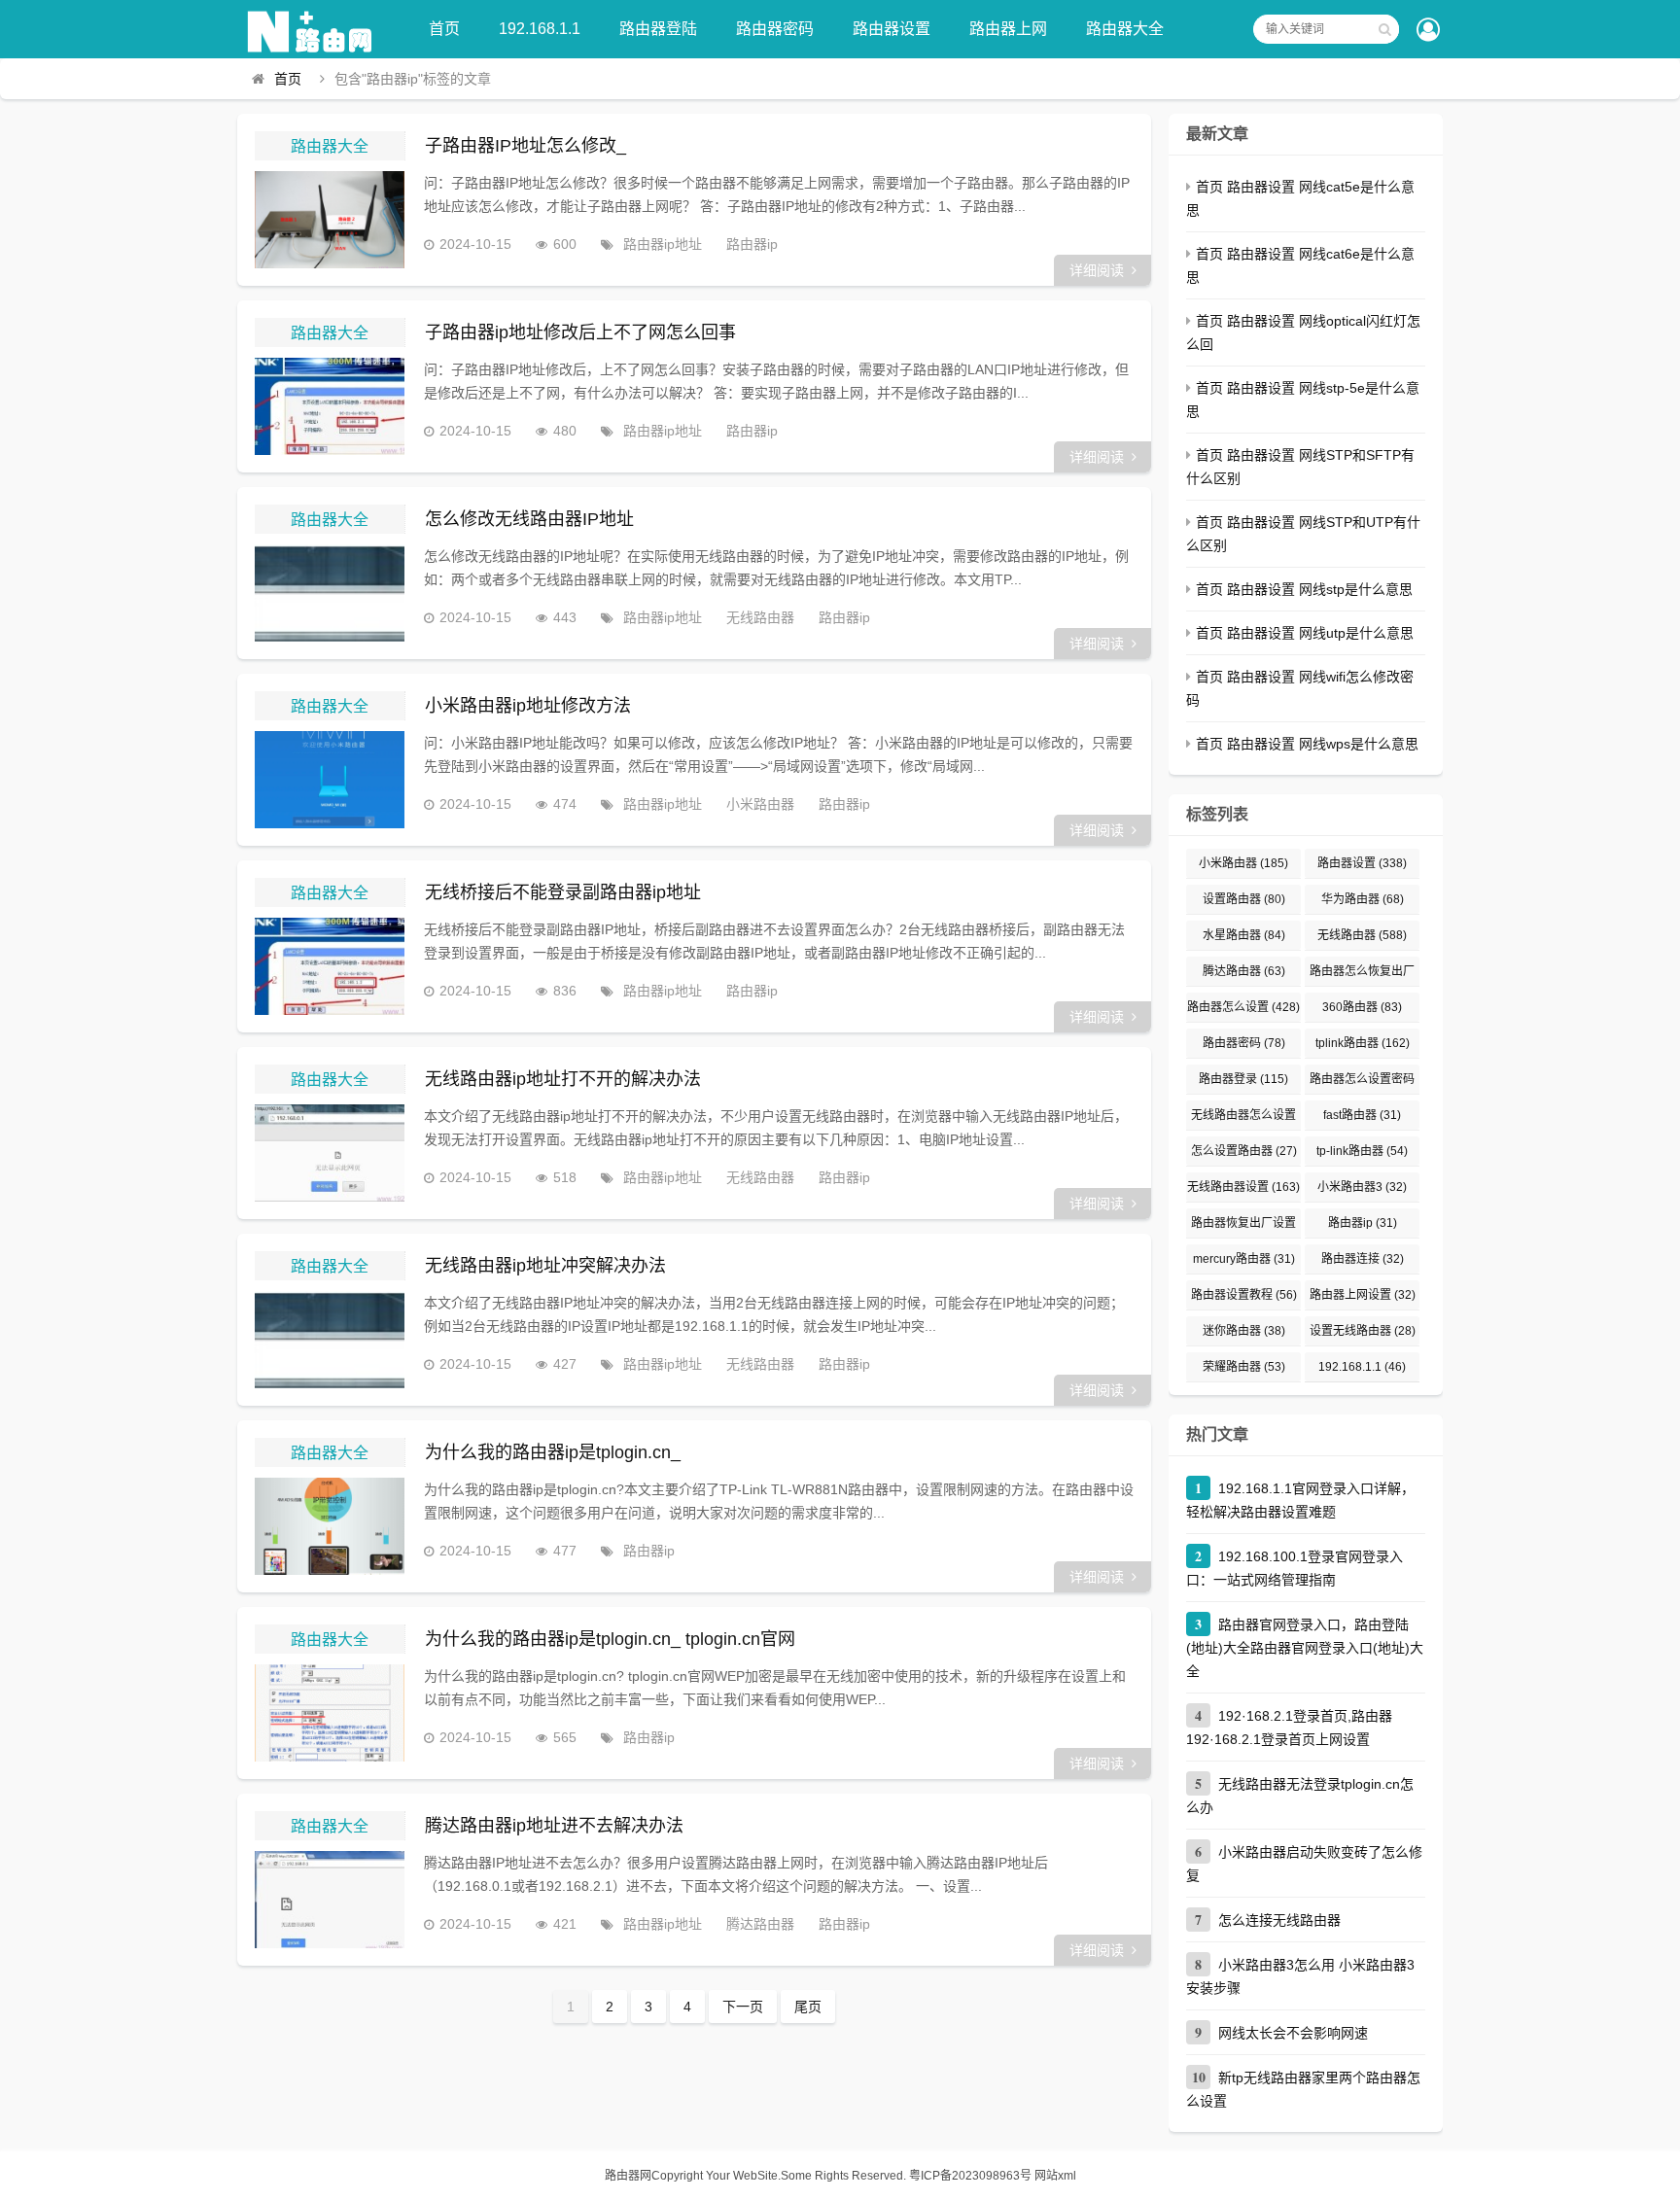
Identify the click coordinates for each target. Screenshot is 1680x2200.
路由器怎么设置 (1243, 1007)
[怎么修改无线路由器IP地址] (330, 593)
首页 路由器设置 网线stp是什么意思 (1304, 589)
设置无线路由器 (1363, 1331)
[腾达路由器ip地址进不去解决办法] (330, 1900)
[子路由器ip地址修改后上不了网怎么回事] (330, 406)
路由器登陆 (658, 29)
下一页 (743, 2007)
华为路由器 (1363, 899)
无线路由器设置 (1243, 1187)
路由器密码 (775, 29)
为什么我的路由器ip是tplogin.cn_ (553, 1452)
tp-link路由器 (1362, 1151)
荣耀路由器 (1244, 1367)
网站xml (1055, 2176)
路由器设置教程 (1244, 1295)
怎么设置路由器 (1244, 1151)
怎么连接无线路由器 (1279, 1920)
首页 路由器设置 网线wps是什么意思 (1307, 744)
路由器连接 (1363, 1259)
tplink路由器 (1363, 1043)
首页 (444, 29)
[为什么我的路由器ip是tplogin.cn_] (330, 1526)
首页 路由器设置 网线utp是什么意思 (1305, 633)
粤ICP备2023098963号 (970, 2176)
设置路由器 (1244, 899)
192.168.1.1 (540, 29)
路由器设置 (892, 29)
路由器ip (752, 244)
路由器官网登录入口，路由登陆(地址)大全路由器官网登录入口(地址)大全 (1305, 1648)
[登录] (1428, 31)
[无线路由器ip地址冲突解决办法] (330, 1340)
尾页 (808, 2007)
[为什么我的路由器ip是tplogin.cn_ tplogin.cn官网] (330, 1713)
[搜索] (1384, 29)
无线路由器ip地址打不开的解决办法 (563, 1079)
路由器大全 (1125, 29)
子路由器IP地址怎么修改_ (525, 146)
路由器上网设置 (1363, 1295)
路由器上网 (1008, 29)
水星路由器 (1244, 935)
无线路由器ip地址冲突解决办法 (545, 1266)
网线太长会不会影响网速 (1293, 2033)
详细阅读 (1097, 270)
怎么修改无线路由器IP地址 (529, 519)
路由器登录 (1243, 1079)
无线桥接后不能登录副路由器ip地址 (563, 892)
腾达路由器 (760, 1924)
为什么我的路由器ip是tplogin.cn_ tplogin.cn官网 (610, 1639)
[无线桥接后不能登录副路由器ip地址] (330, 966)
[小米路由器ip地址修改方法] (330, 780)
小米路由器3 (1362, 1187)
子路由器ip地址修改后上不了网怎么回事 (580, 332)
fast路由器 (1362, 1115)
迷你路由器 (1244, 1331)
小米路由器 (760, 804)
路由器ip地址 (663, 244)
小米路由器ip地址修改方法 (528, 706)
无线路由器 (760, 617)
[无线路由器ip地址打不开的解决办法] (330, 1153)
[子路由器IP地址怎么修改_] (330, 220)
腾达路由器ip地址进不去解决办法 (554, 1826)
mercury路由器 (1244, 1259)
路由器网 (628, 2176)
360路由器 (1362, 1007)
